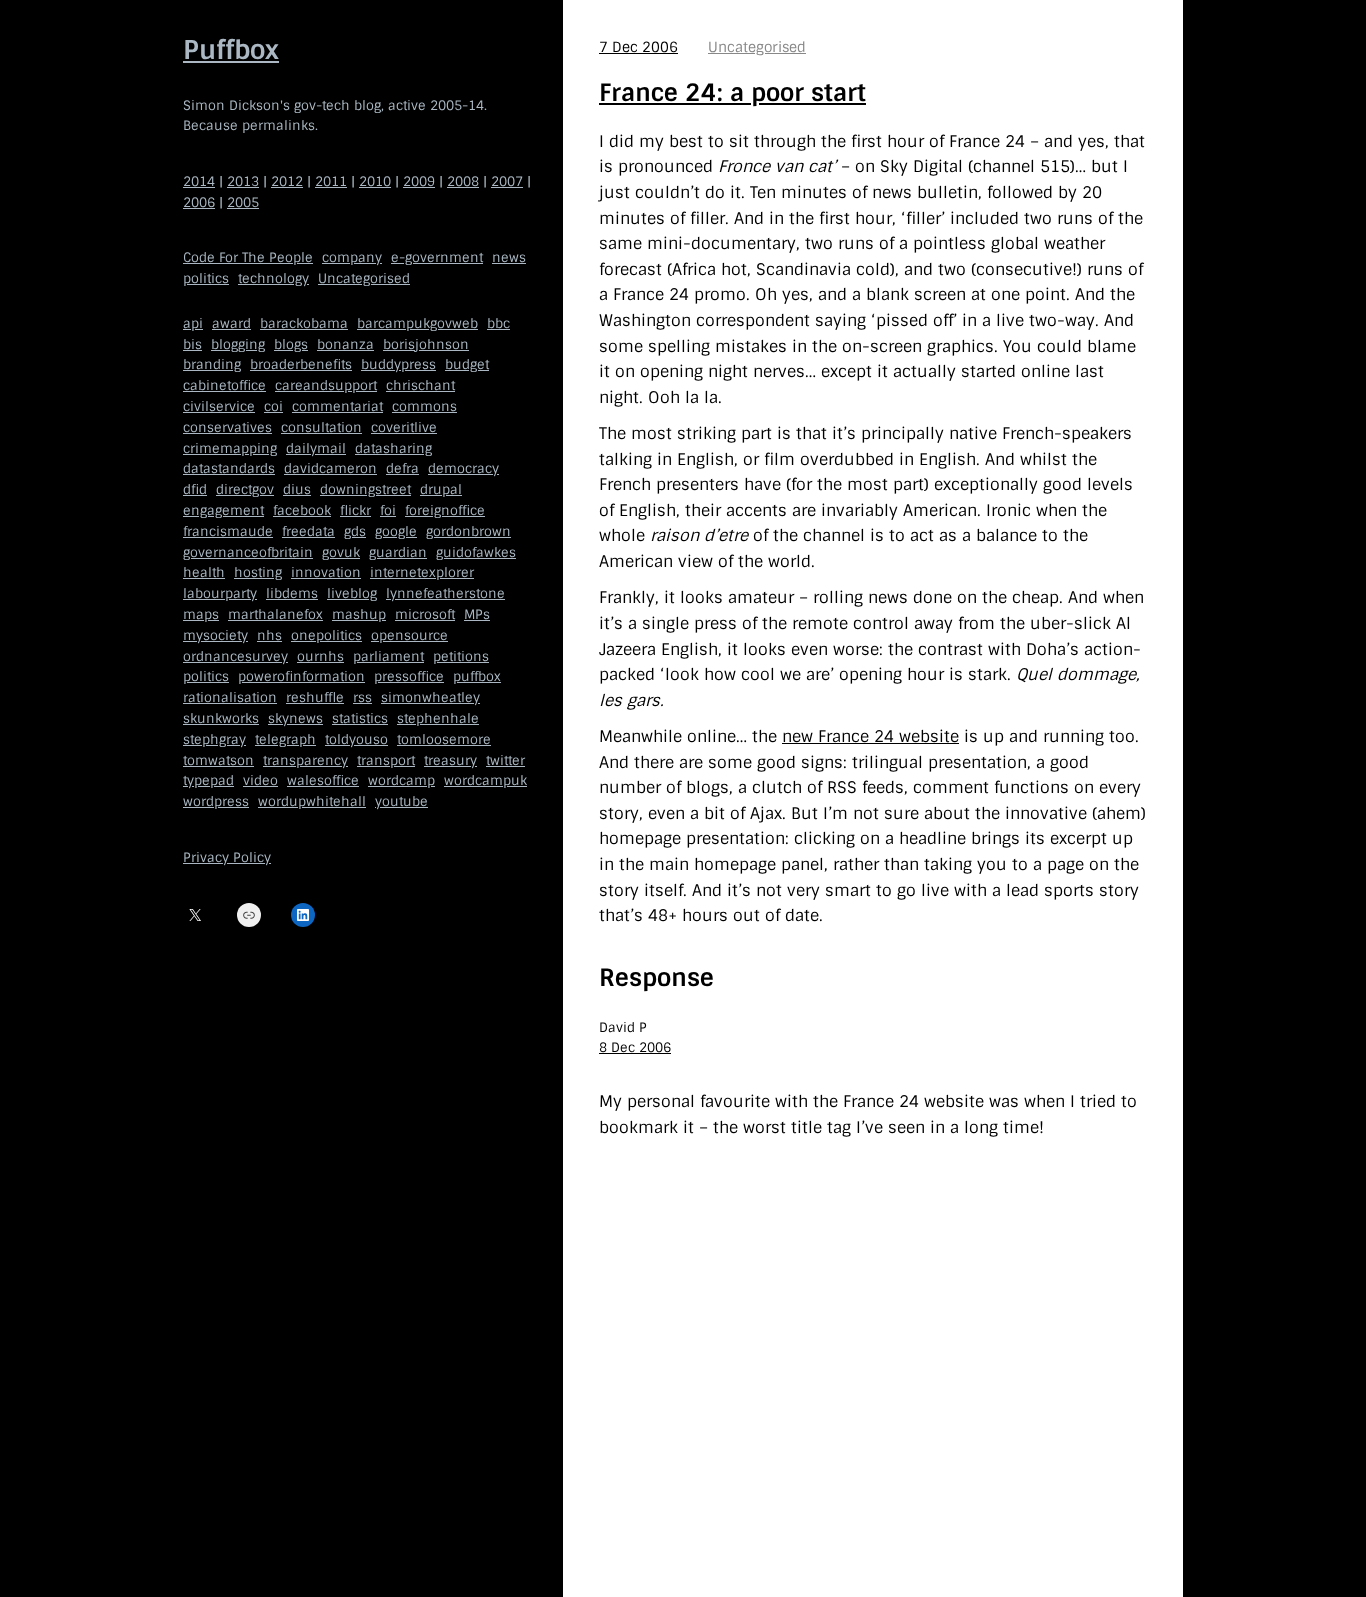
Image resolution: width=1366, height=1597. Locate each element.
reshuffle (315, 697)
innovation (326, 572)
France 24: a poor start (732, 92)
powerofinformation (301, 676)
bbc (498, 323)
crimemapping (230, 448)
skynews (295, 718)
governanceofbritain (248, 552)
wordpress (216, 801)
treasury (450, 760)
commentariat (337, 406)
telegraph (285, 739)
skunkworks (221, 718)
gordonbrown (468, 531)
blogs (291, 344)
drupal (441, 489)
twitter (505, 760)
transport (386, 760)
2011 (331, 181)
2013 (243, 181)
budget (467, 364)
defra (402, 468)
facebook (302, 510)
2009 (419, 181)
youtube (401, 801)
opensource (409, 635)
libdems (292, 593)
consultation (321, 427)
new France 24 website (870, 736)
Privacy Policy (227, 857)
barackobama (304, 323)
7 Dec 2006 (638, 47)
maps (201, 614)
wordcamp (401, 780)
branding (212, 364)
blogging (238, 344)
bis (192, 344)
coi (273, 406)
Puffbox (231, 50)
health (204, 572)
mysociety (215, 635)
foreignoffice (445, 510)
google (396, 531)
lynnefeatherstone (445, 593)
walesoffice (323, 780)
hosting (258, 572)
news (509, 257)
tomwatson (218, 760)
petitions (461, 656)
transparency (305, 760)
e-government (437, 257)
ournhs (320, 656)
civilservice (219, 406)
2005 (243, 202)
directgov (245, 489)
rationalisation (230, 697)
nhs (269, 635)
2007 (507, 181)
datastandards (229, 468)
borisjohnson (426, 344)
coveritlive (404, 427)
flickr (355, 510)
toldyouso (356, 739)
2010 (375, 181)
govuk (341, 552)
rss (362, 697)
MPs (477, 614)
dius (297, 489)
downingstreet (365, 489)
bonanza (345, 344)
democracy (463, 468)
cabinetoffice (224, 385)
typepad (208, 780)
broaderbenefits (301, 364)
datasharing (393, 448)
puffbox (477, 676)
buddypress (398, 364)
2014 (199, 181)
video (260, 780)
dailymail (316, 448)
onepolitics (326, 635)
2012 (287, 181)
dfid (195, 489)
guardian (398, 552)
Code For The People (248, 257)
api (193, 323)
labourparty (220, 593)
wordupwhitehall (312, 801)
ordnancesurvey (235, 656)
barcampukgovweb (417, 323)
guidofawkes (476, 552)
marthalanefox (275, 614)
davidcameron (330, 468)
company (352, 257)
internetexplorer (422, 572)
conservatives (227, 427)
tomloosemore (444, 739)
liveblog (352, 593)
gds (355, 531)
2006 (199, 202)
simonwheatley (430, 697)
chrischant (420, 385)
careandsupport (326, 385)
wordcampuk (485, 780)
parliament (388, 656)
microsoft (425, 614)
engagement (223, 510)
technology (273, 278)
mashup (359, 614)
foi (388, 510)
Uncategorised (364, 278)
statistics (360, 718)
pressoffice (409, 676)
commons (424, 406)
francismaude (228, 531)
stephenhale (438, 718)
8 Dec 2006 (635, 1047)
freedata (308, 531)
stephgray (214, 739)
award (231, 323)
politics (206, 278)
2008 (463, 181)
